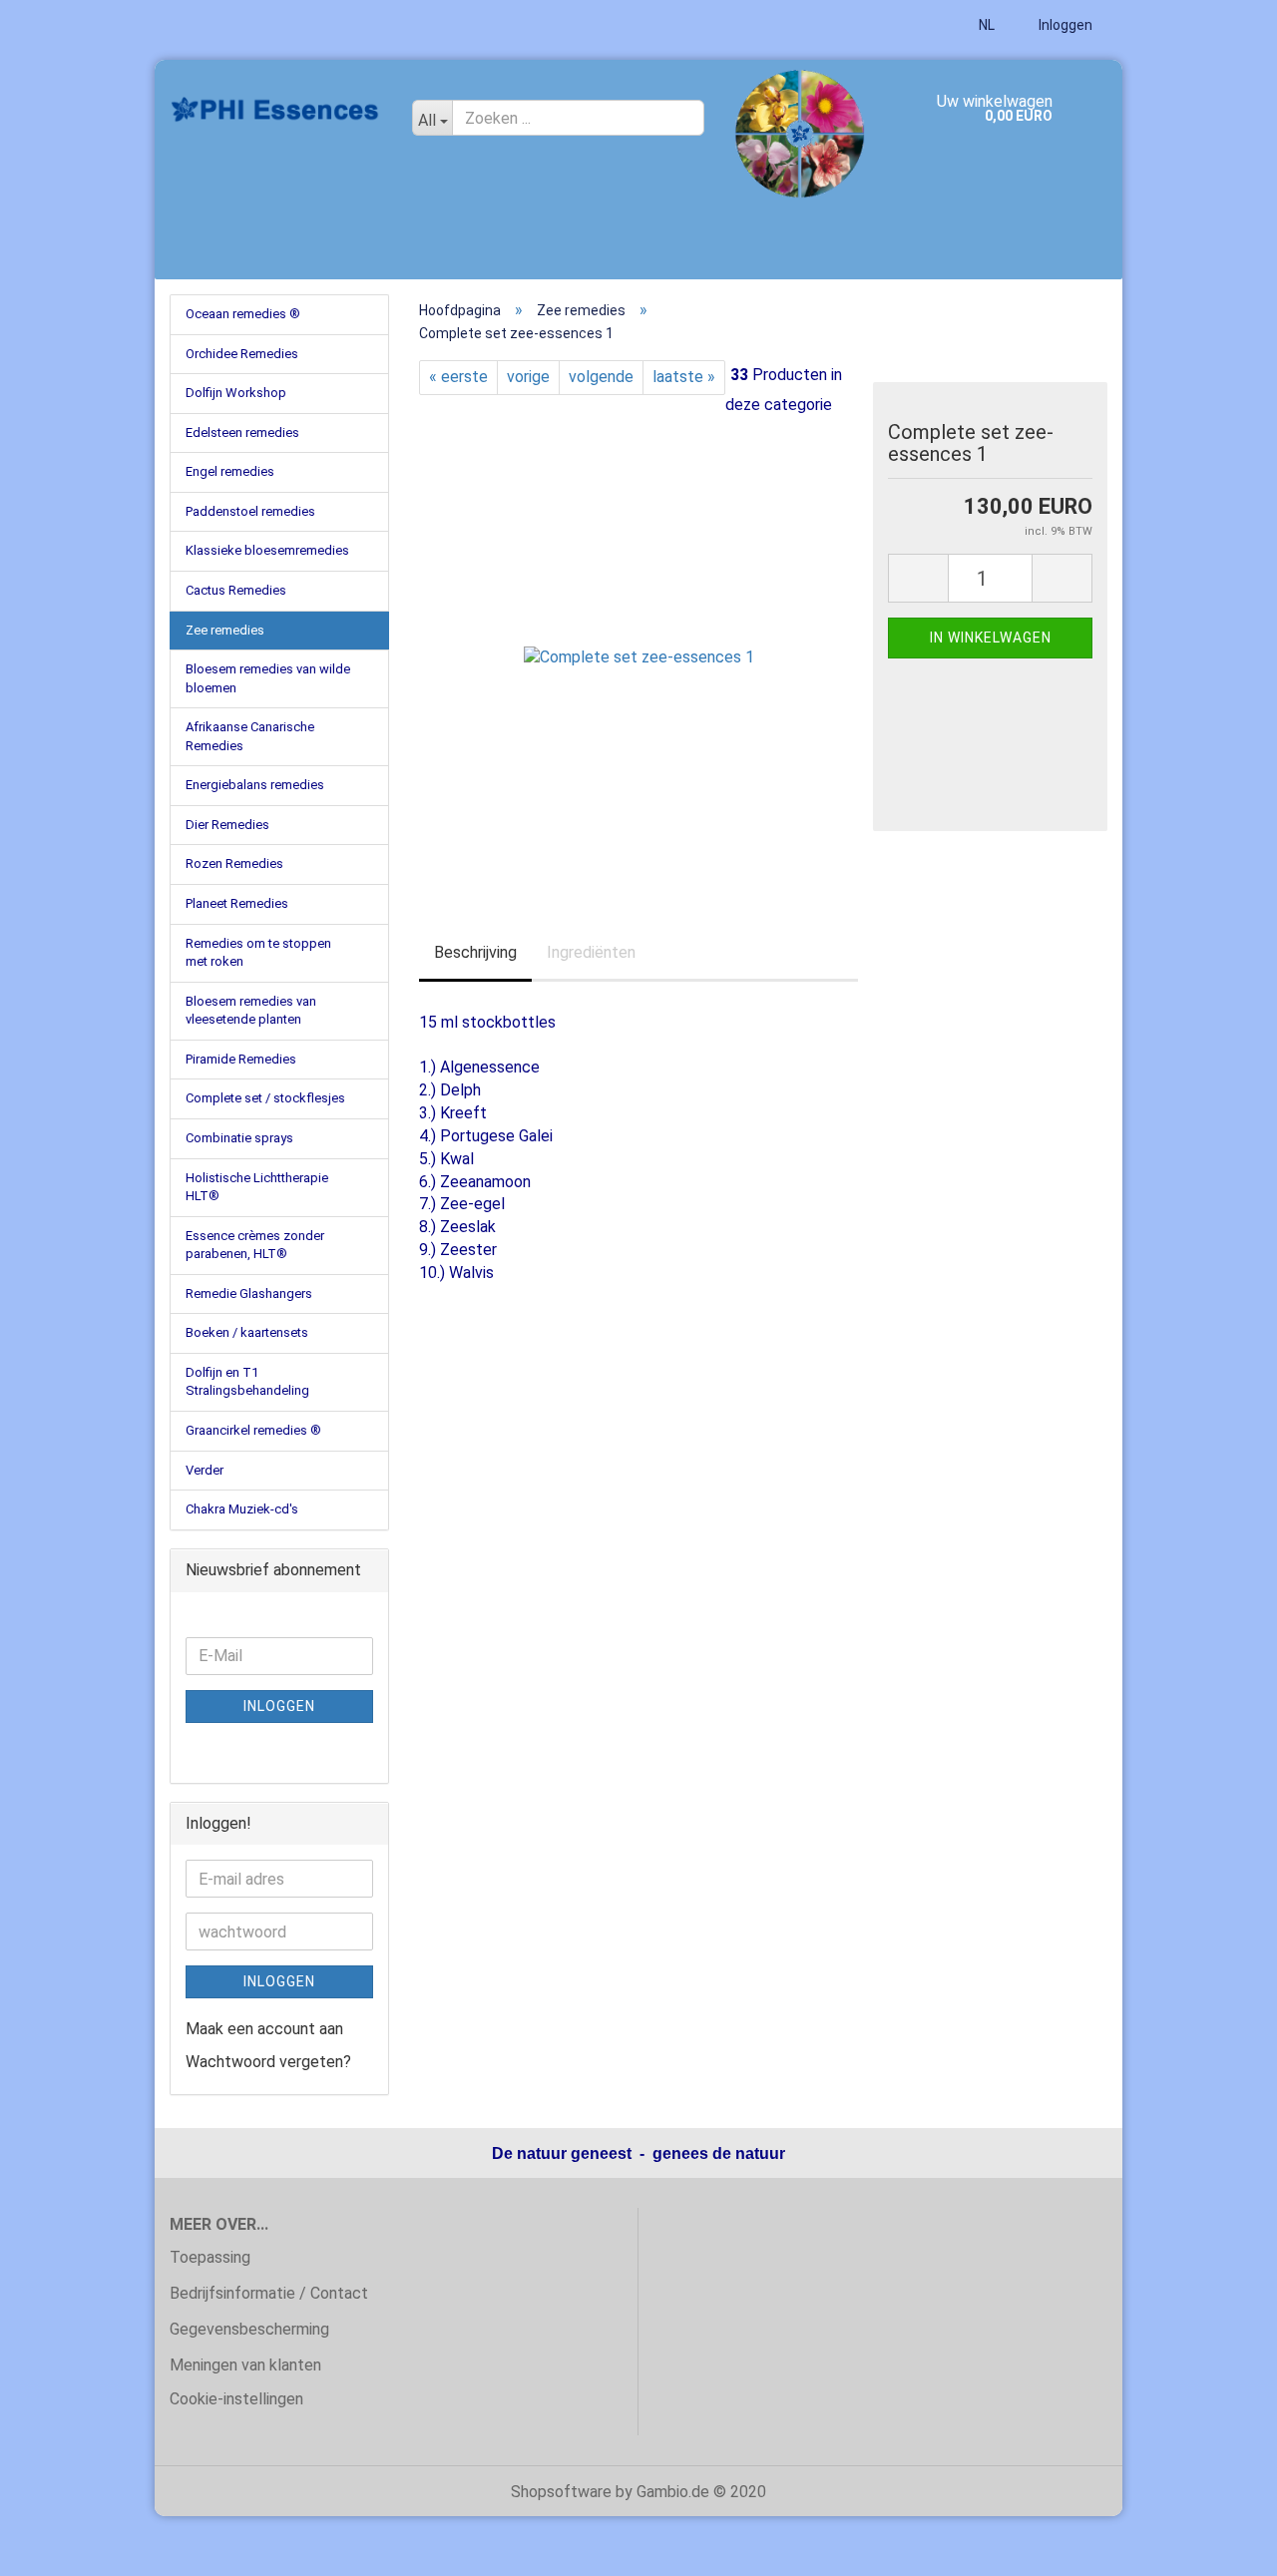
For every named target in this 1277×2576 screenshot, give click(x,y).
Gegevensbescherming (249, 2329)
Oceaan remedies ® (243, 314)
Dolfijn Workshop (236, 393)
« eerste (458, 377)
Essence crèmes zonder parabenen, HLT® (255, 1245)
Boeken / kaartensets (247, 1332)
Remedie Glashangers (249, 1293)
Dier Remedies (227, 825)
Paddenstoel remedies (250, 511)
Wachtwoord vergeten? (268, 2062)
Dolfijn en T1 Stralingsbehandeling (247, 1382)
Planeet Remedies (237, 903)
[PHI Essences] (276, 110)
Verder (205, 1470)
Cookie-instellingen (236, 2399)
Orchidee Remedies (242, 354)
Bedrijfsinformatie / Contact (269, 2293)
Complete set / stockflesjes (265, 1098)
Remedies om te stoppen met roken (258, 953)
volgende (601, 377)
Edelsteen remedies (242, 432)
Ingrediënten (591, 952)
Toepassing (210, 2257)
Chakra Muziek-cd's (242, 1509)
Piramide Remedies (241, 1059)
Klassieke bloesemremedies (267, 550)
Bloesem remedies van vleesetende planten (251, 1011)
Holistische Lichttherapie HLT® (257, 1187)
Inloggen (1064, 25)
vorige (528, 377)
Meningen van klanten (245, 2365)
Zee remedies (225, 630)
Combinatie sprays (239, 1138)
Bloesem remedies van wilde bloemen (268, 678)
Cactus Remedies (236, 590)
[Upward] (1222, 2546)
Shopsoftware (561, 2492)
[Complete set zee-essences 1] (639, 643)
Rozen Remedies (234, 863)
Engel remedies (230, 471)
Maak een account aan (264, 2029)
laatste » (684, 377)
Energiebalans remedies (255, 785)
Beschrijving (475, 952)
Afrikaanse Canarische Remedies (250, 736)
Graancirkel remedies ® (253, 1430)
